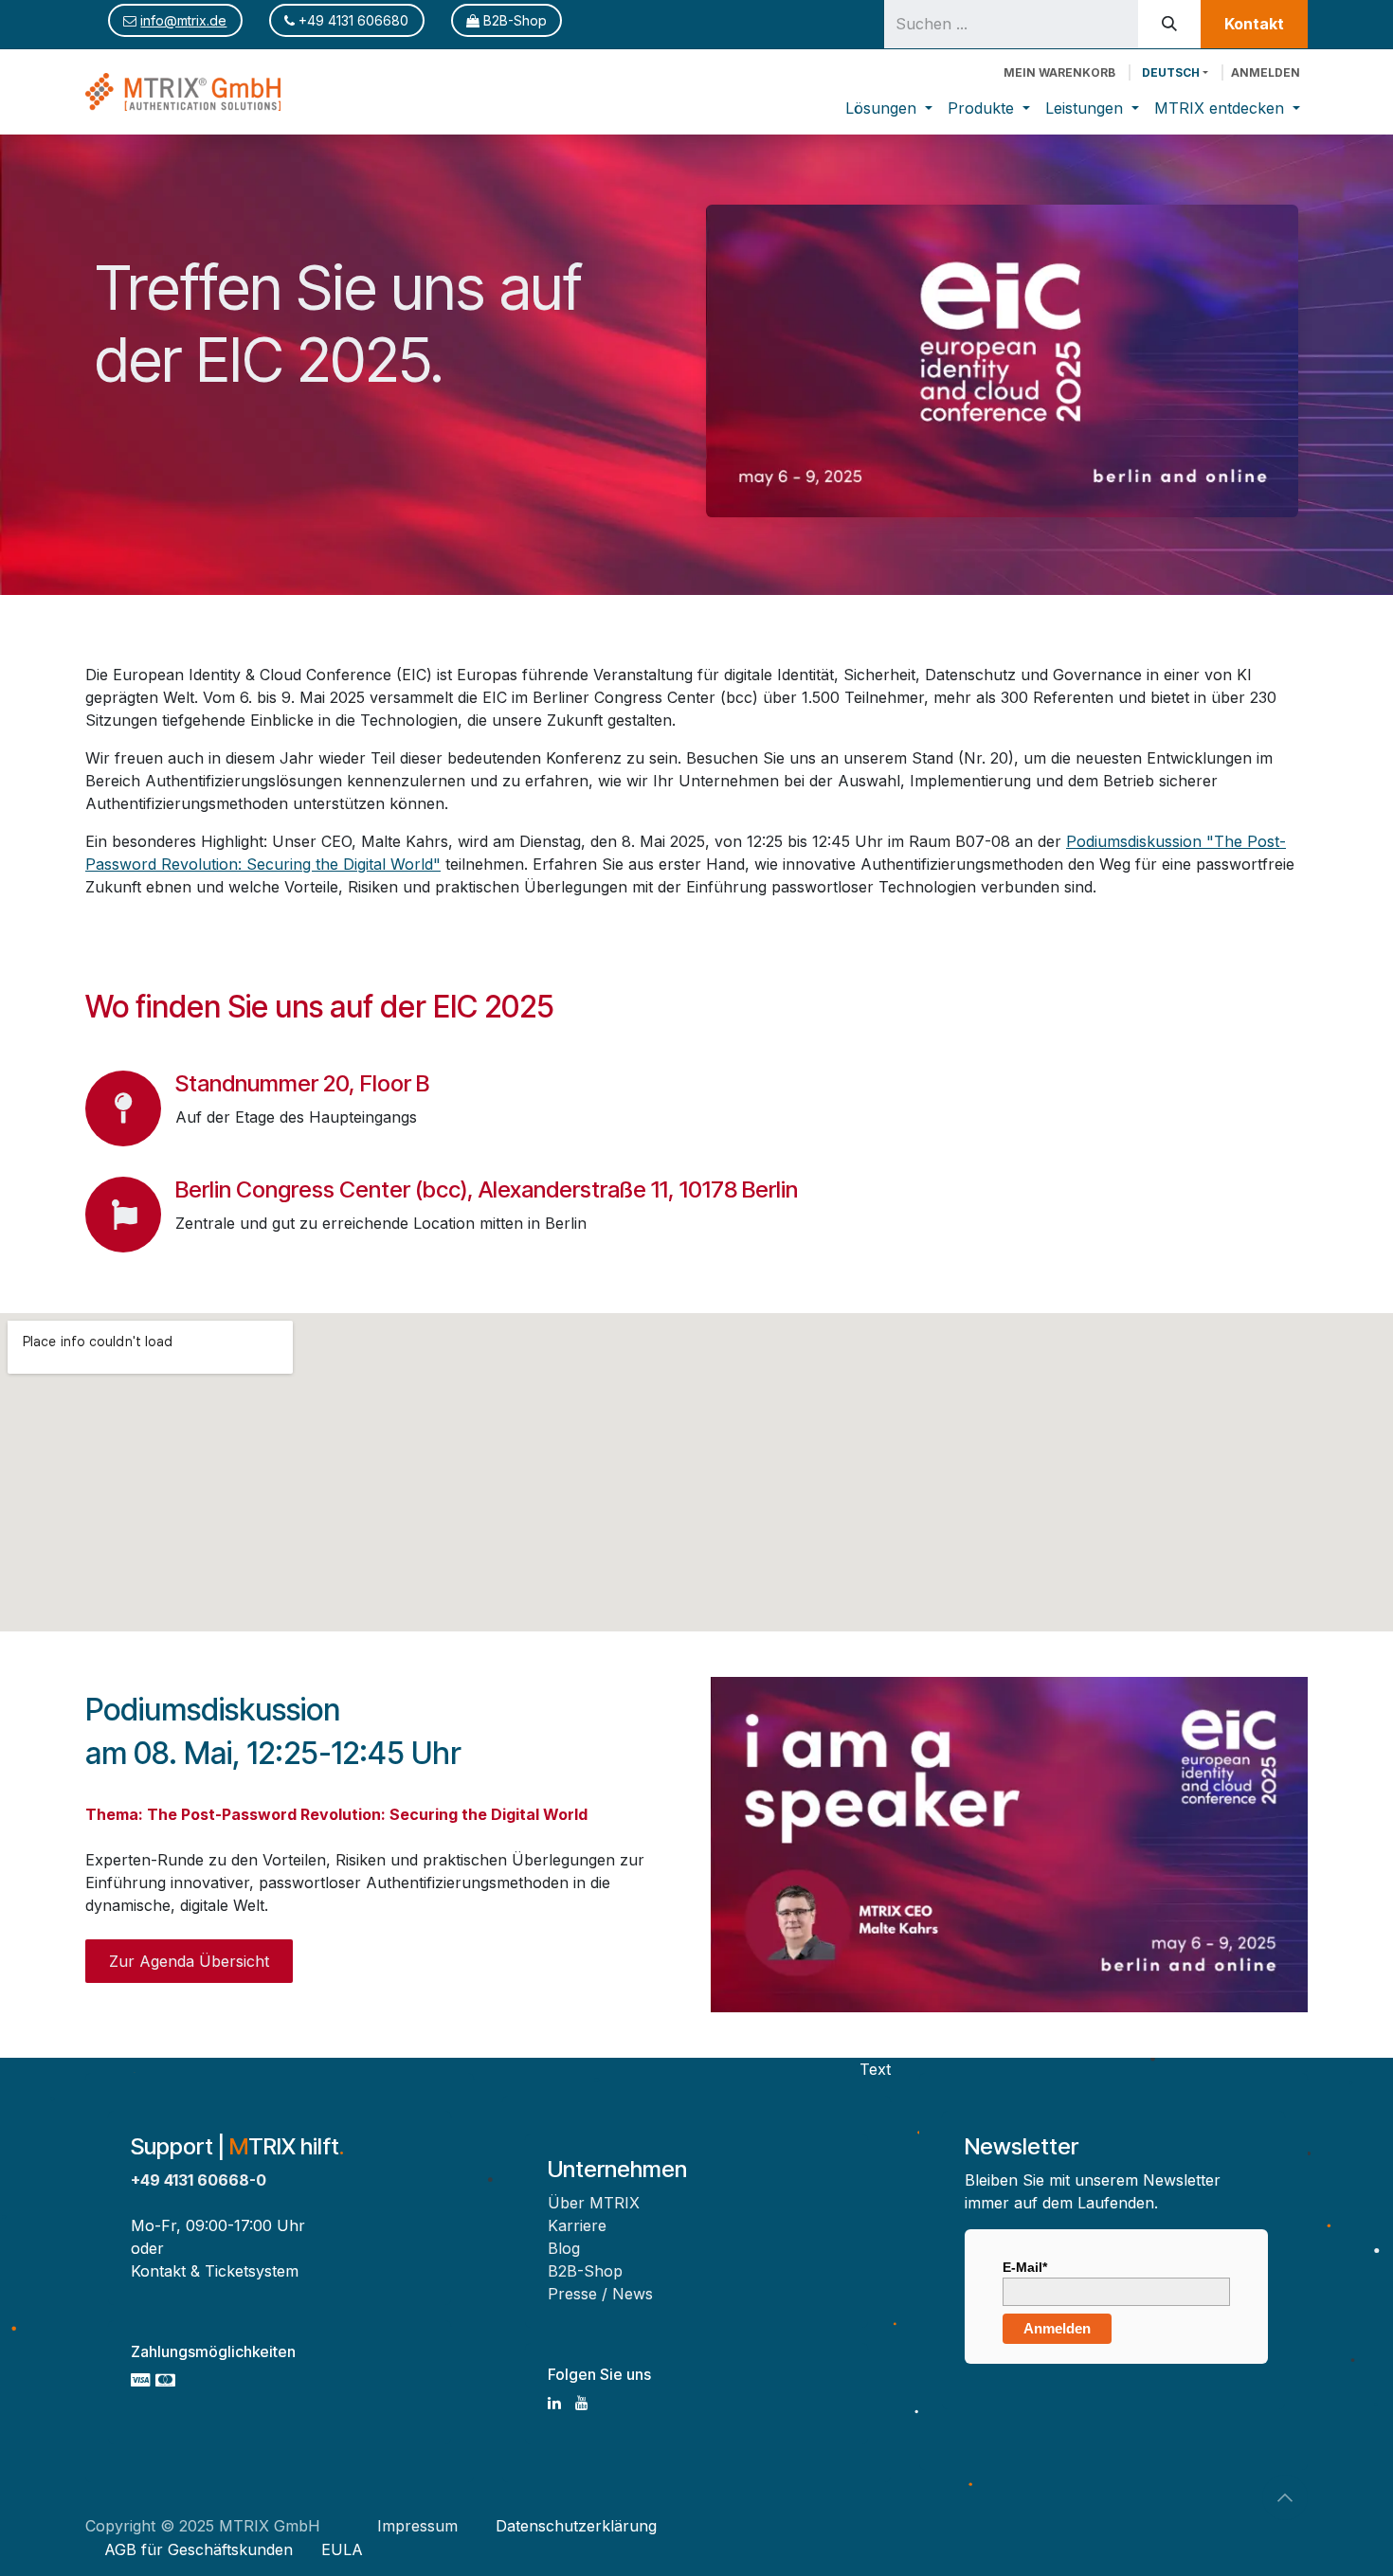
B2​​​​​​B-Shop (513, 20)
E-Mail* (1025, 2267)
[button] (1285, 2497)
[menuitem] (889, 108)
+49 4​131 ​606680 (352, 20)
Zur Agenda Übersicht (189, 1961)
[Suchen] (1169, 24)
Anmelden (1266, 72)
